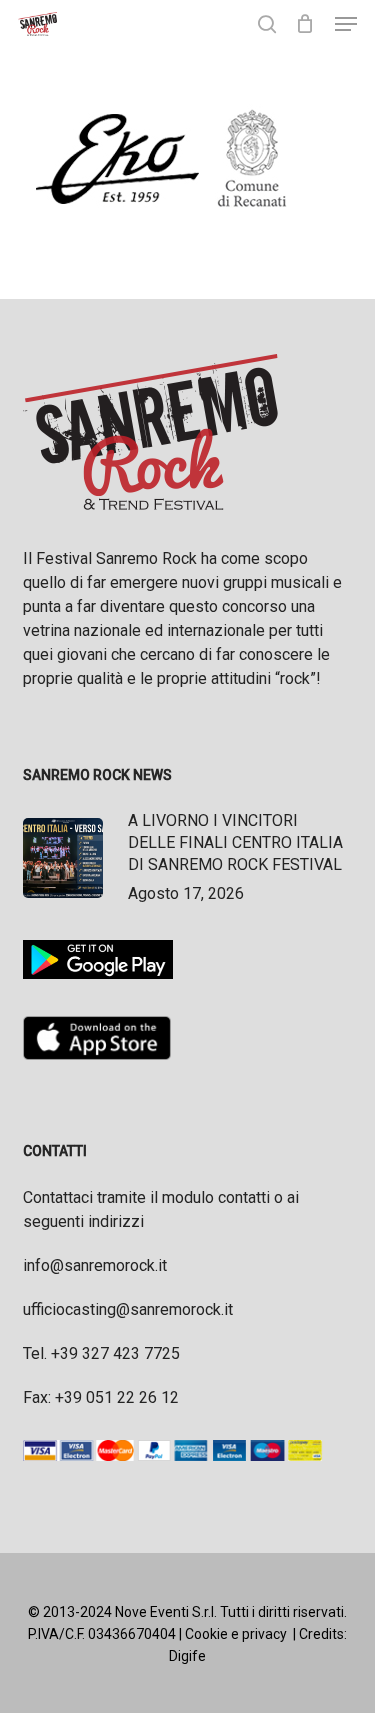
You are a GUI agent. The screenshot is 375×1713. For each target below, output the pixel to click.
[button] (346, 24)
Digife (187, 1656)
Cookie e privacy (236, 1634)
